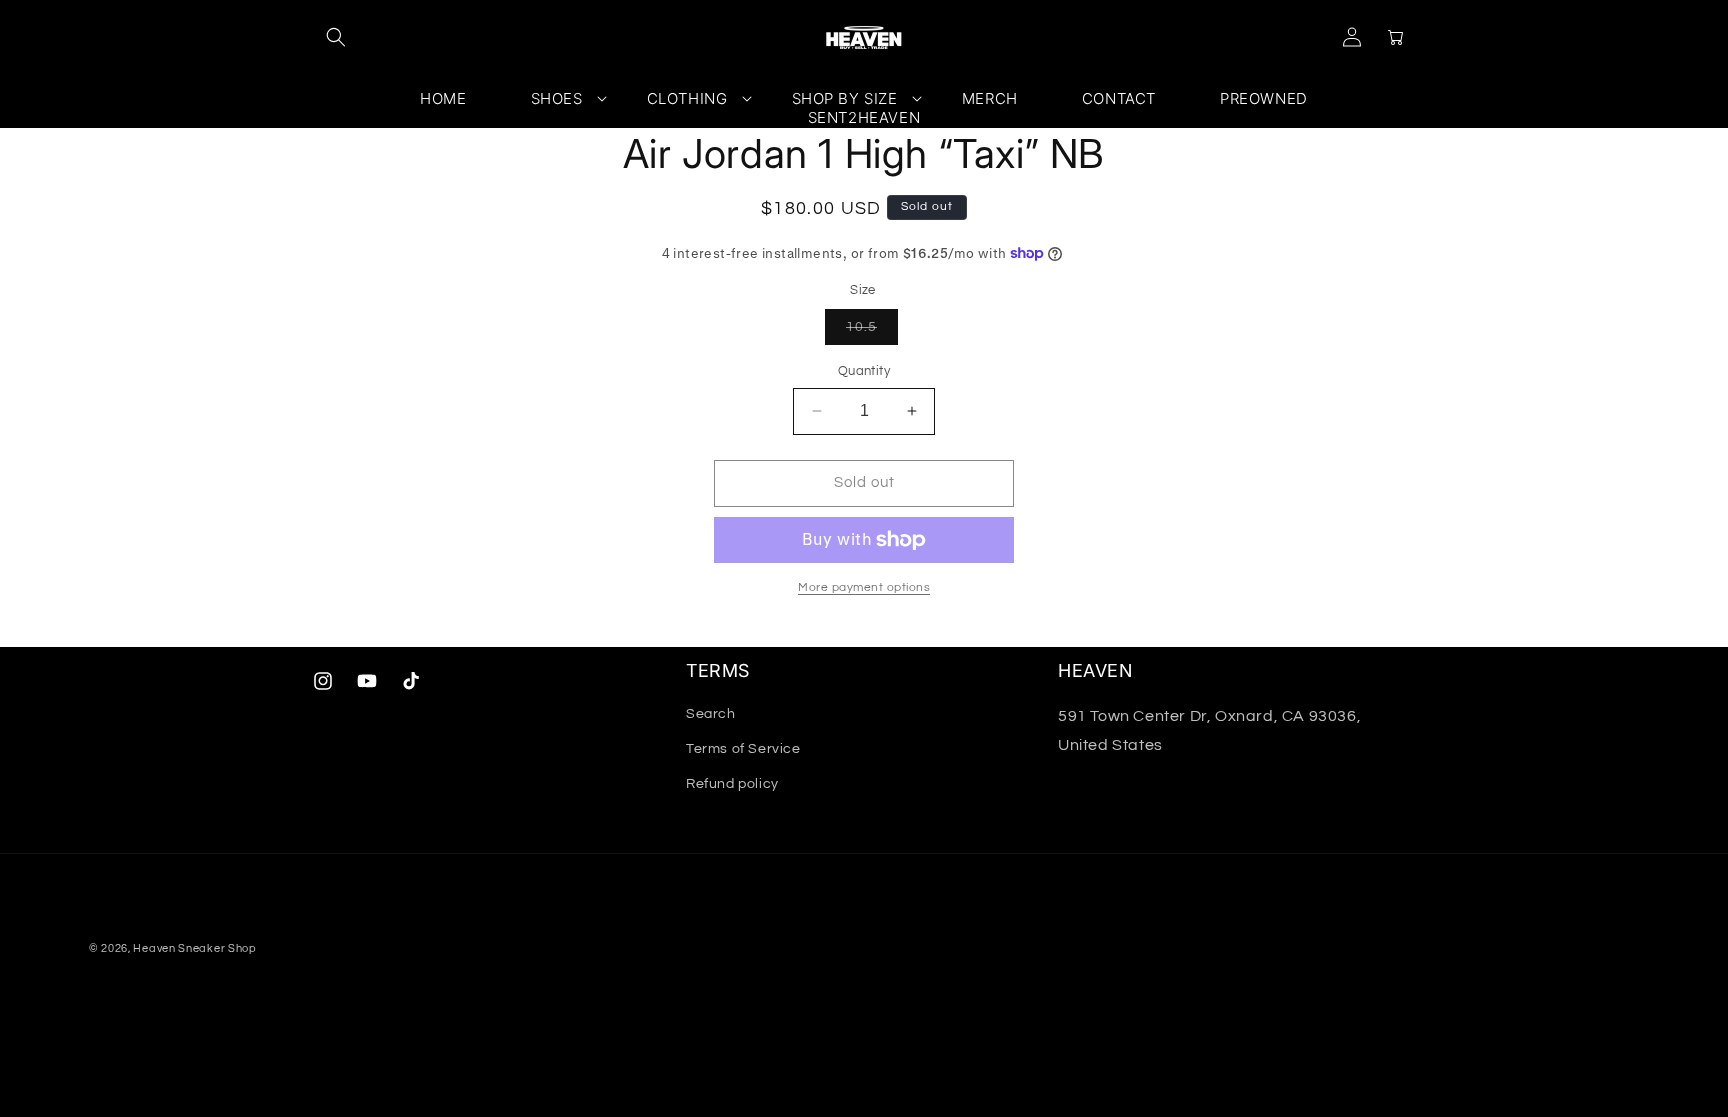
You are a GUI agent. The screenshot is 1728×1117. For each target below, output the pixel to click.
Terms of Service (743, 749)
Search (711, 714)
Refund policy (732, 784)
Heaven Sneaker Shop (194, 948)
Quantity (864, 371)
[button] (336, 37)
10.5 (872, 332)
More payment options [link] (864, 587)
